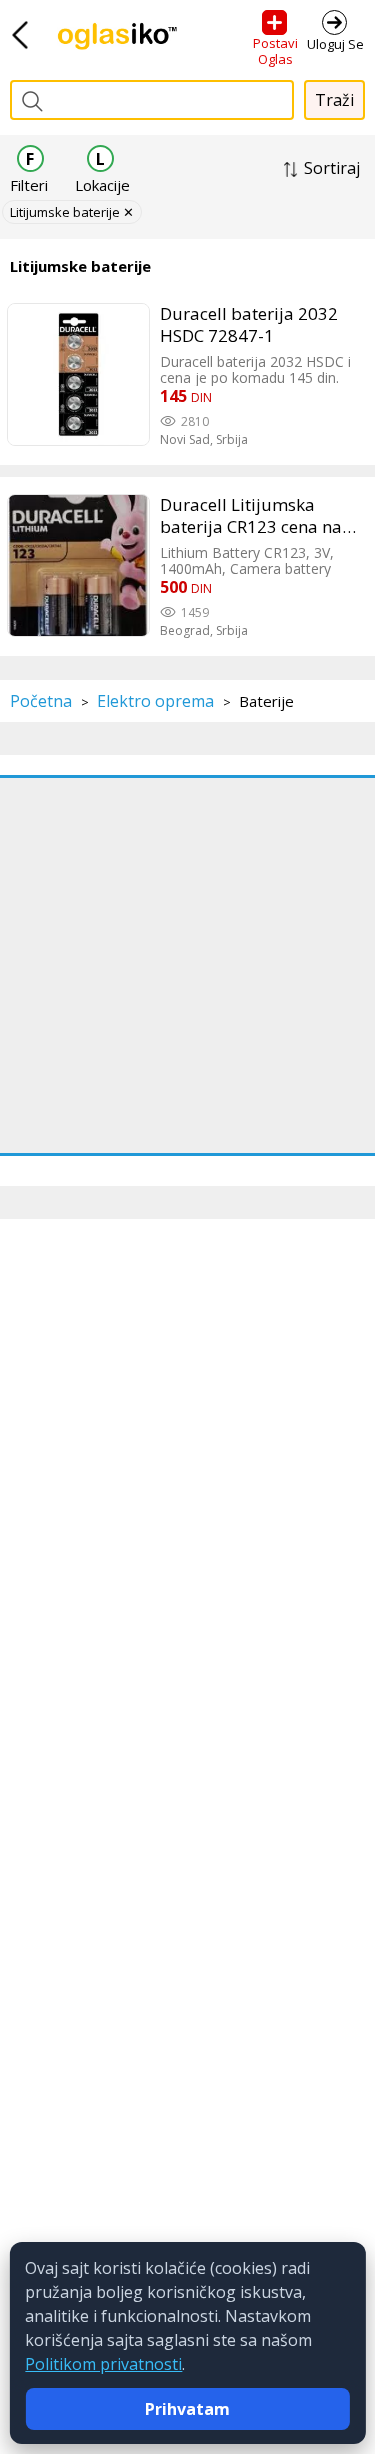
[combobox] (152, 100)
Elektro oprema (155, 701)
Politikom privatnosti (103, 2364)
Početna (41, 701)
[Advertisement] (187, 965)
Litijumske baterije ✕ (72, 212)
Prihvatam (187, 2409)
